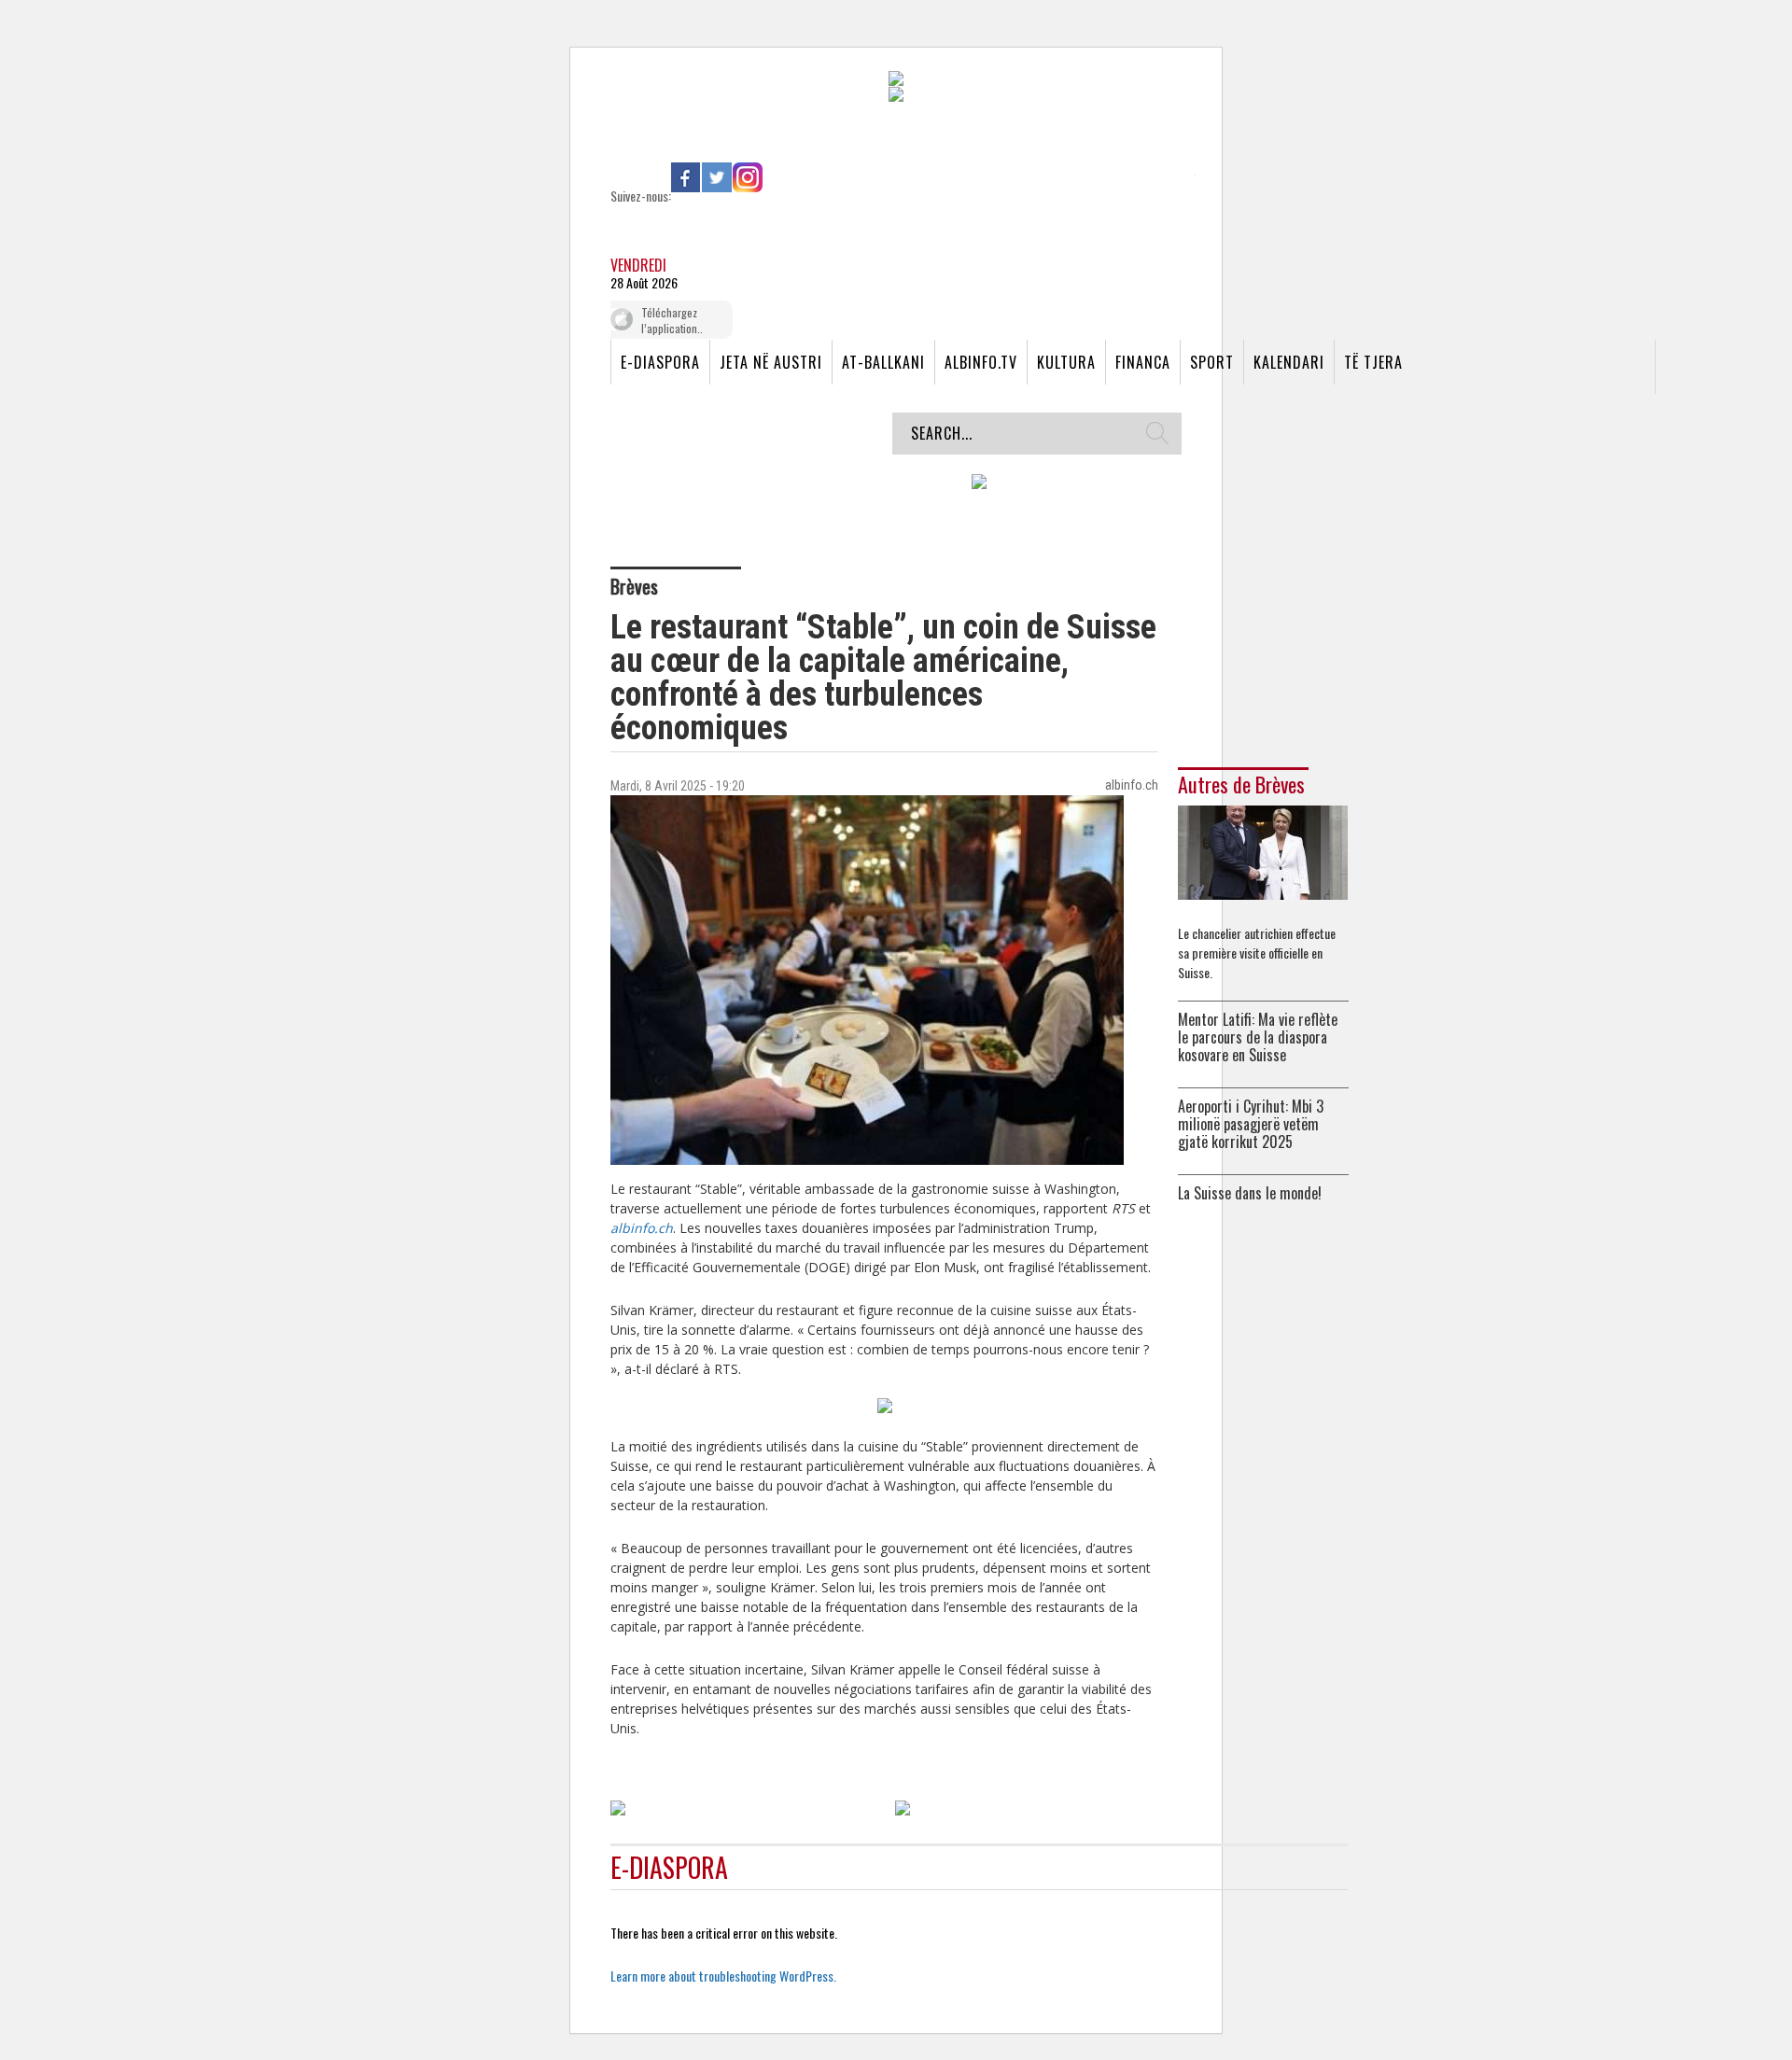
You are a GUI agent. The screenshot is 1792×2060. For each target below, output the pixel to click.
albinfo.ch (642, 1228)
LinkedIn (778, 177)
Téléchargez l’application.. (672, 320)
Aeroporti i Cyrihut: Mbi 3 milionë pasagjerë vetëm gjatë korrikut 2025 (1251, 1124)
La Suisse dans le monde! (1250, 1193)
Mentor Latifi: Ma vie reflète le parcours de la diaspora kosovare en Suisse (1258, 1037)
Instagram (748, 177)
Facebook (686, 177)
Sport (1212, 362)
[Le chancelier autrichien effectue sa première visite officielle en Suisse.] (1263, 851)
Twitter (717, 177)
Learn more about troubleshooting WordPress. (723, 1976)
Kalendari (1289, 362)
